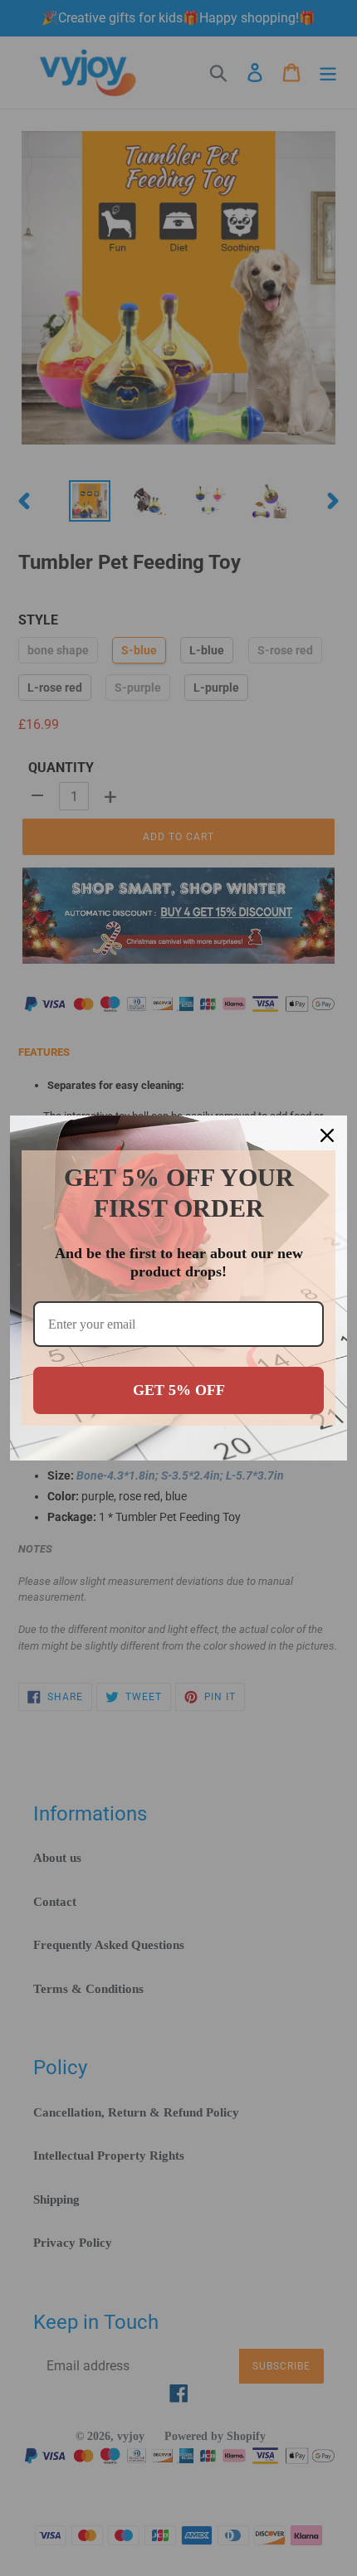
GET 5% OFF (179, 1390)
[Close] (327, 1135)
